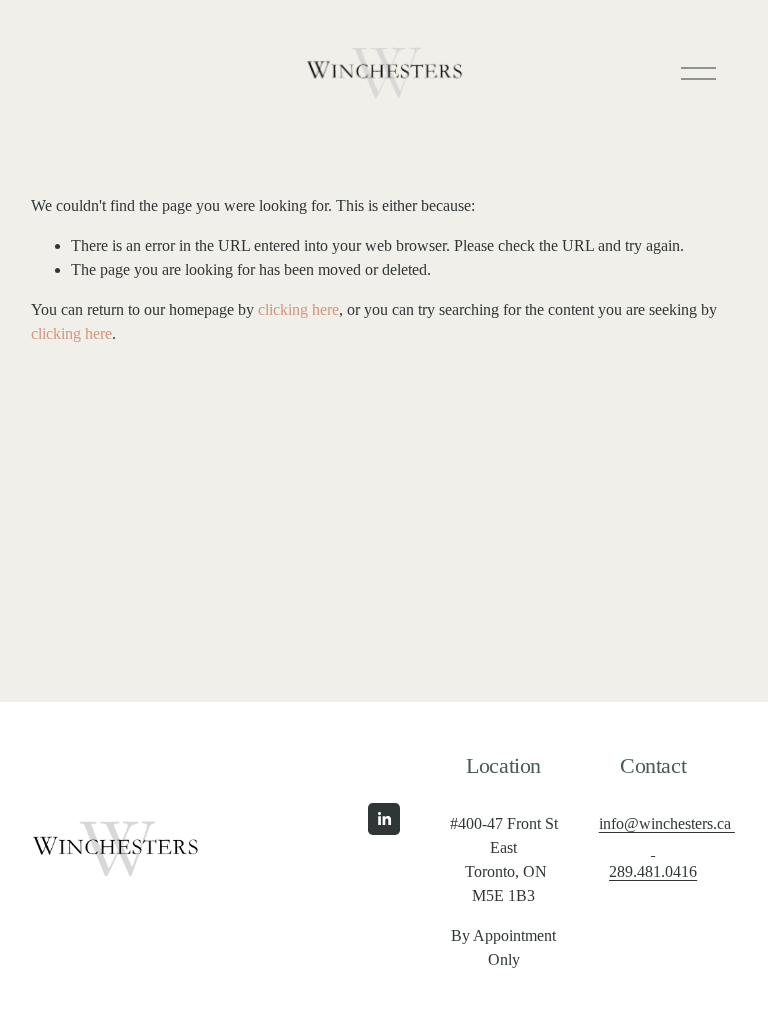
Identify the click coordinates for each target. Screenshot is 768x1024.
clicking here (298, 309)
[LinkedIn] (384, 819)
